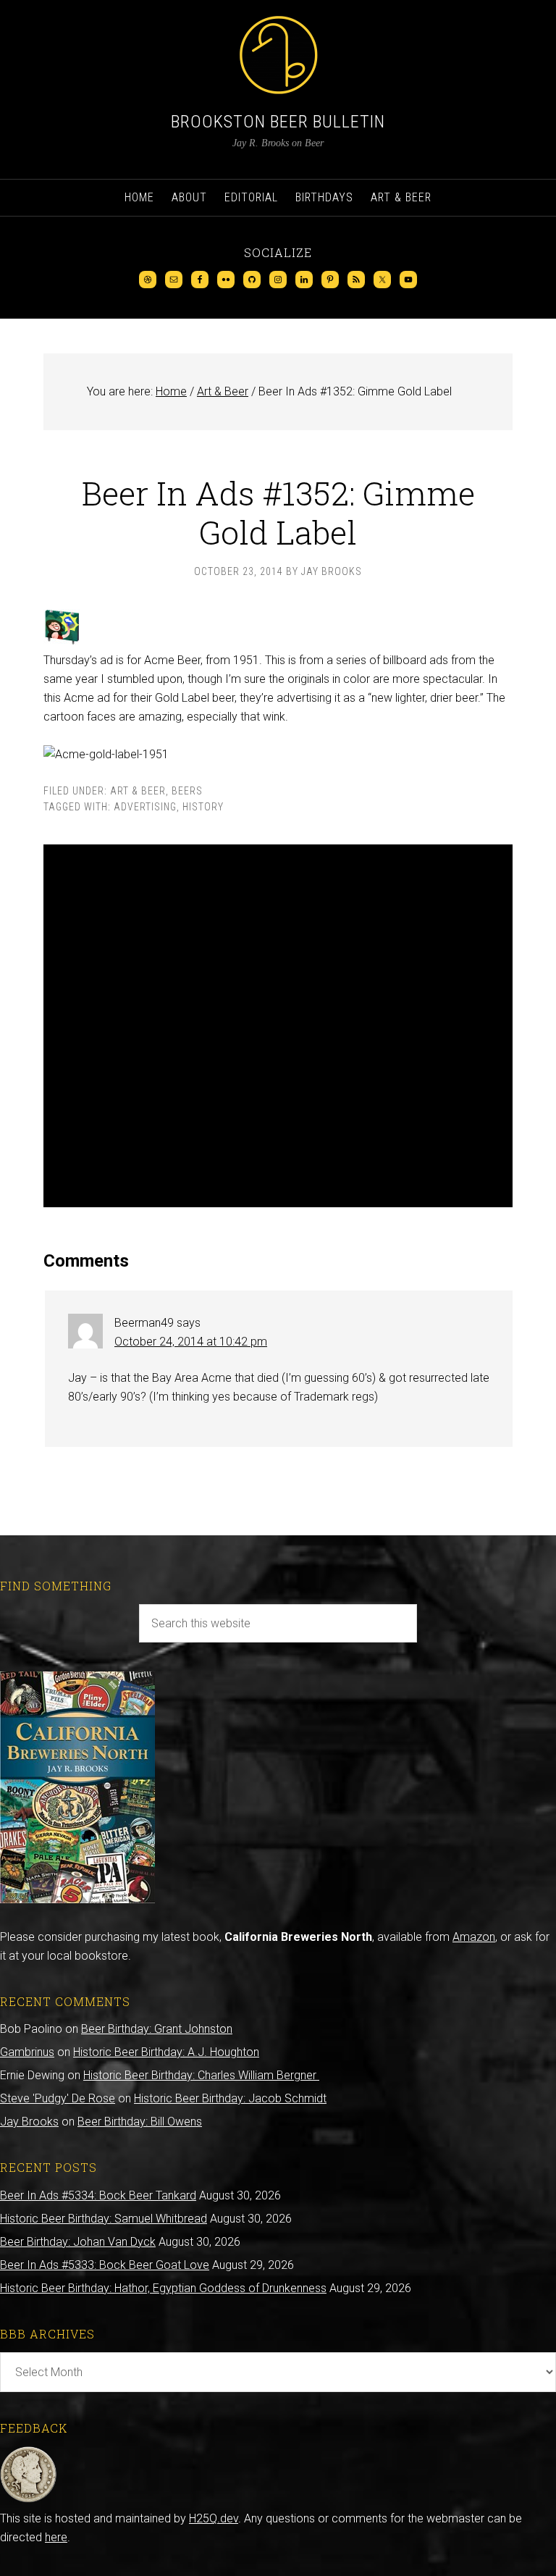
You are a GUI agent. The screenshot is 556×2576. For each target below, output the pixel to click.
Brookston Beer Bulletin (278, 122)
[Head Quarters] (29, 2500)
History (203, 807)
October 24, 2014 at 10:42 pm (191, 1342)
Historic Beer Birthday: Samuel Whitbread (104, 2219)
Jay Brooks (29, 2122)
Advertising (145, 807)
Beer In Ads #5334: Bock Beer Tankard (98, 2195)
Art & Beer (138, 791)
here (56, 2537)
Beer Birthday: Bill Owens (140, 2122)
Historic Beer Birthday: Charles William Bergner (201, 2075)
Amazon (474, 1937)
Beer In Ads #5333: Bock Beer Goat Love (105, 2265)
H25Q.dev (214, 2518)
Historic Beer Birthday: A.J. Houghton (166, 2052)
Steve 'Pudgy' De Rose (58, 2098)
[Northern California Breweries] (77, 1899)
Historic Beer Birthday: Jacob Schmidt (230, 2098)
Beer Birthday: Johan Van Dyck (78, 2242)
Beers (187, 791)
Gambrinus (27, 2052)
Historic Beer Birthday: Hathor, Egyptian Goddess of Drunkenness (163, 2288)
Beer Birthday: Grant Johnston (157, 2029)
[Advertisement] (278, 1026)
